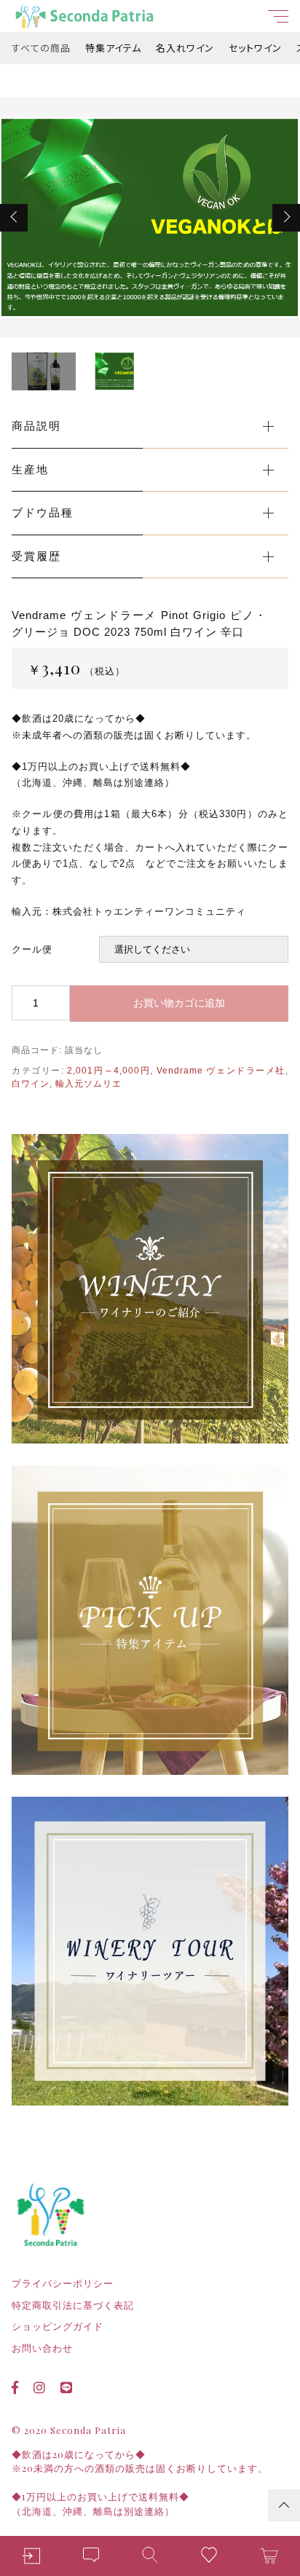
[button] (14, 218)
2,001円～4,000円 (108, 1071)
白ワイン (31, 1084)
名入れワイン (185, 48)
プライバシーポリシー (63, 2284)
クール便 (32, 949)
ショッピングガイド (58, 2327)
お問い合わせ (42, 2348)
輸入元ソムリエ (88, 1084)
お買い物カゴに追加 (179, 1003)
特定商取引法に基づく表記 (73, 2305)
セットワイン (255, 48)
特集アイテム (113, 48)
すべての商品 (41, 48)
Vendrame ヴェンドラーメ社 (221, 1071)
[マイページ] (31, 2556)
